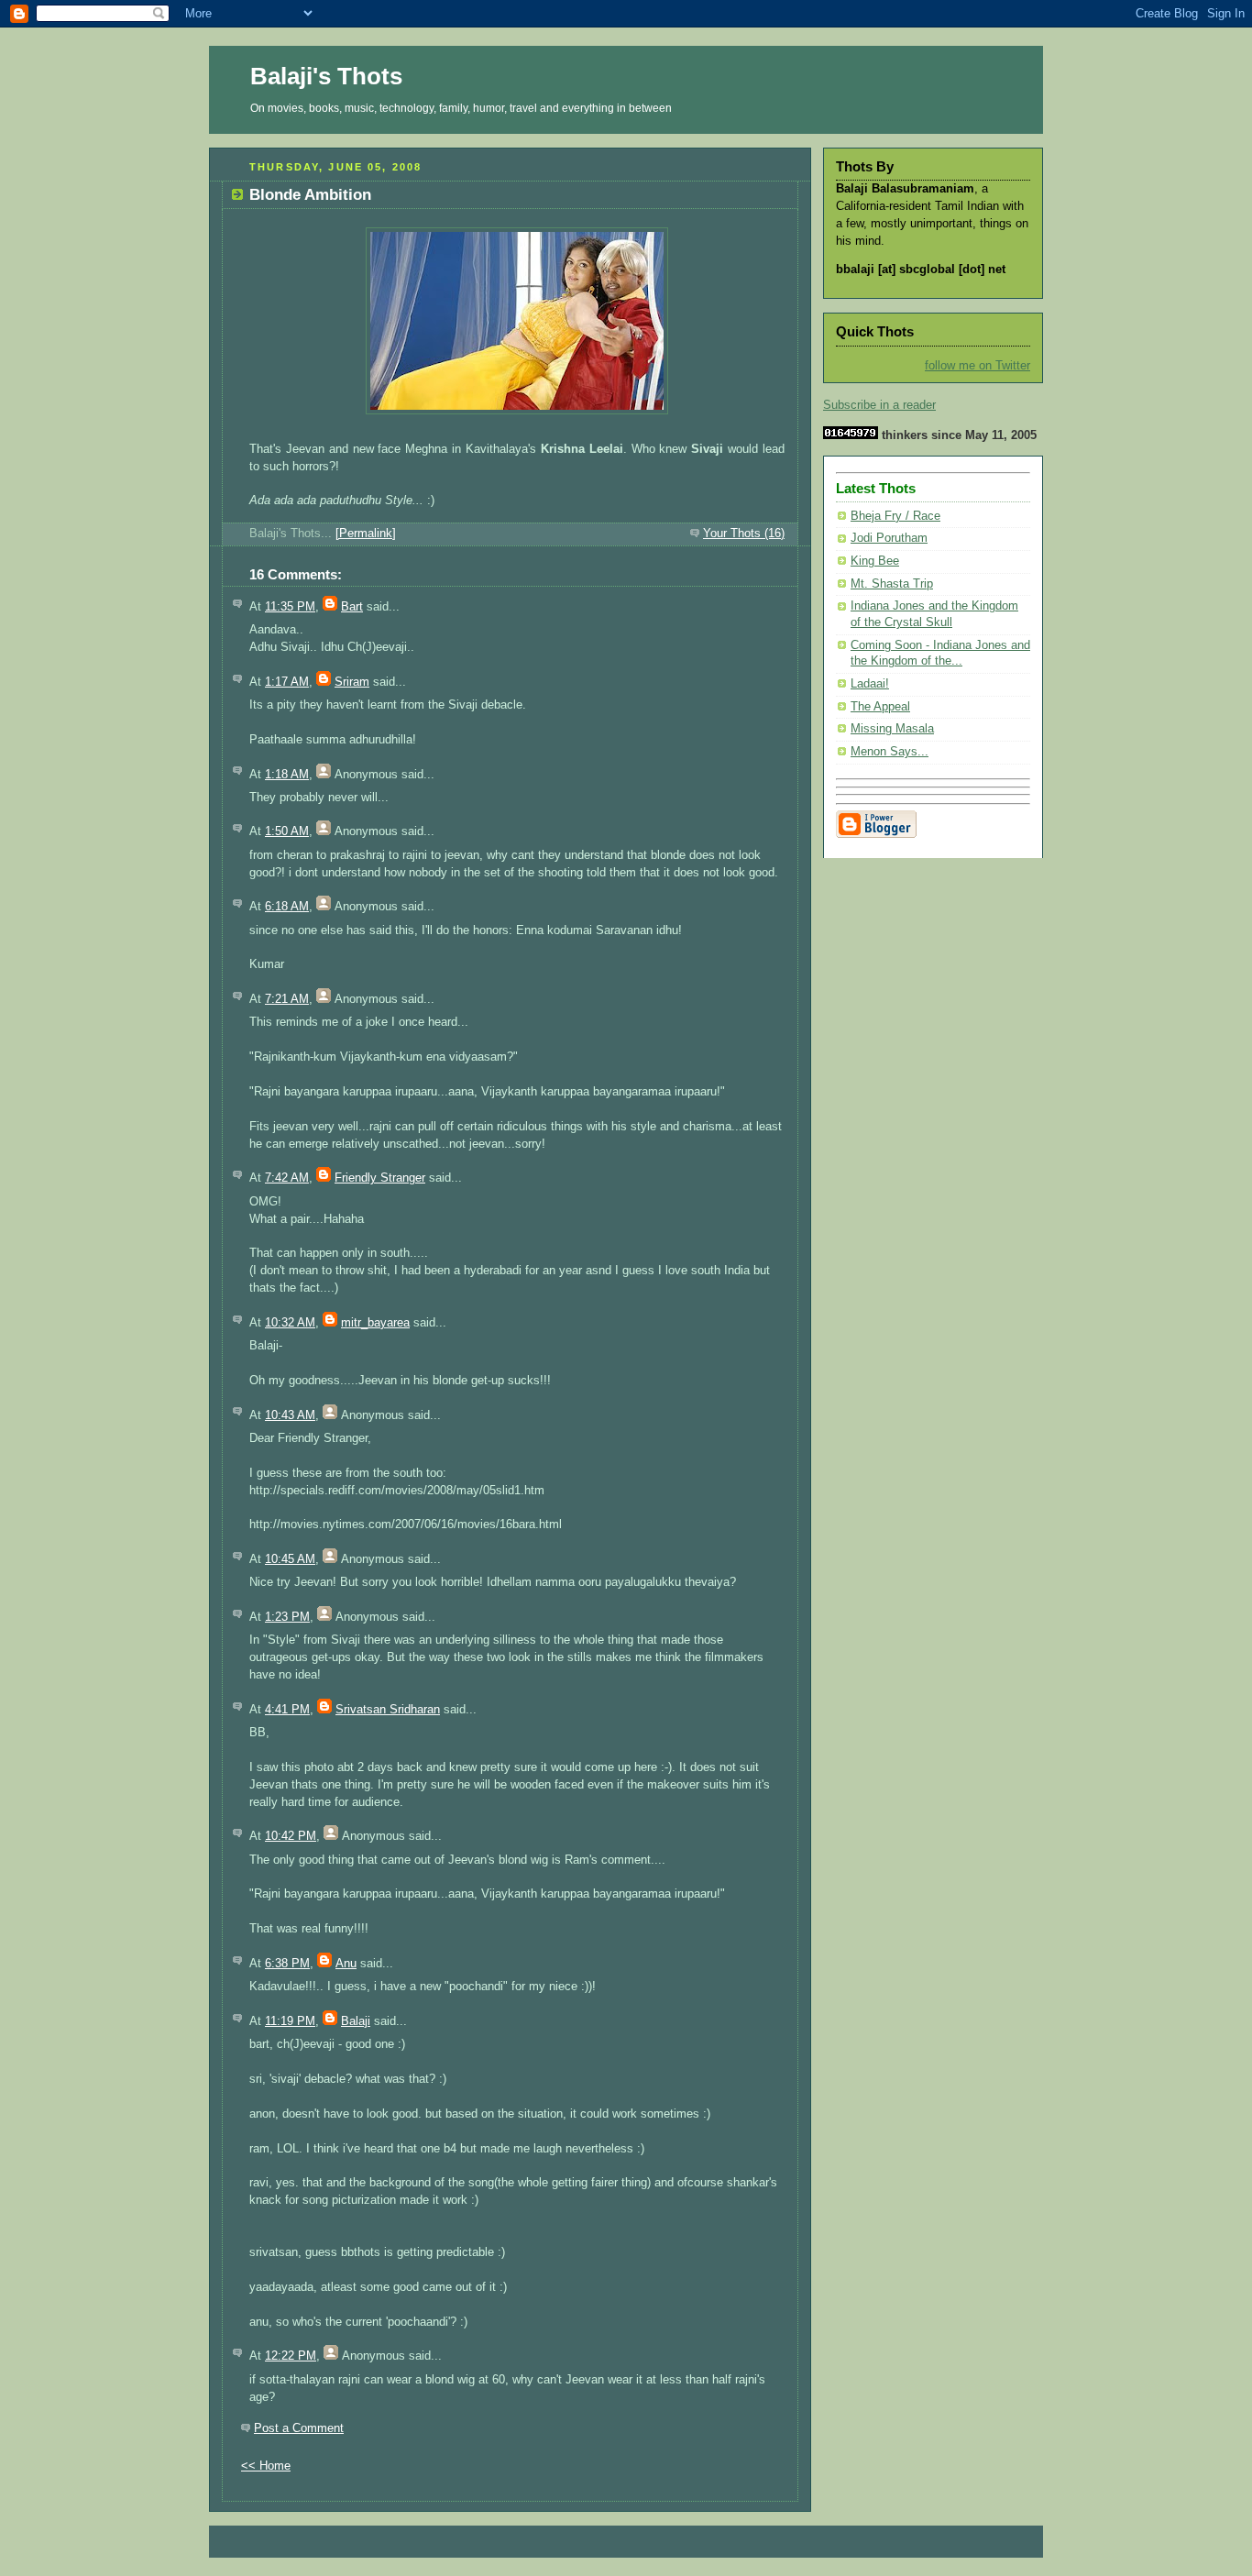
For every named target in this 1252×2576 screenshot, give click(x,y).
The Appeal (880, 707)
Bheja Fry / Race (895, 516)
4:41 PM (287, 1710)
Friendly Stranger (380, 1178)
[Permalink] (366, 534)
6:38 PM (287, 1964)
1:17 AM (287, 682)
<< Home (266, 2466)
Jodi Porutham (889, 538)
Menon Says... (890, 752)
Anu (346, 1964)
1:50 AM (287, 831)
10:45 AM (290, 1559)
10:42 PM (291, 1836)
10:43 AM (290, 1415)
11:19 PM (290, 2021)
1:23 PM (287, 1617)
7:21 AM (287, 999)
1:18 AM (287, 775)
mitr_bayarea (375, 1323)
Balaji (356, 2021)
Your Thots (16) (744, 534)
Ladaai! (870, 684)
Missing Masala (892, 729)
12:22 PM (291, 2356)
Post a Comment (299, 2428)
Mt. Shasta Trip (892, 584)
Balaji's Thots (326, 76)
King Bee (875, 561)
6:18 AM (287, 907)
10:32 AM (290, 1323)
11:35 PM (290, 607)
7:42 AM (287, 1178)
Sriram (352, 682)
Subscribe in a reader (879, 405)
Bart (352, 607)
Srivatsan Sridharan (388, 1710)
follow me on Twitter (977, 366)
